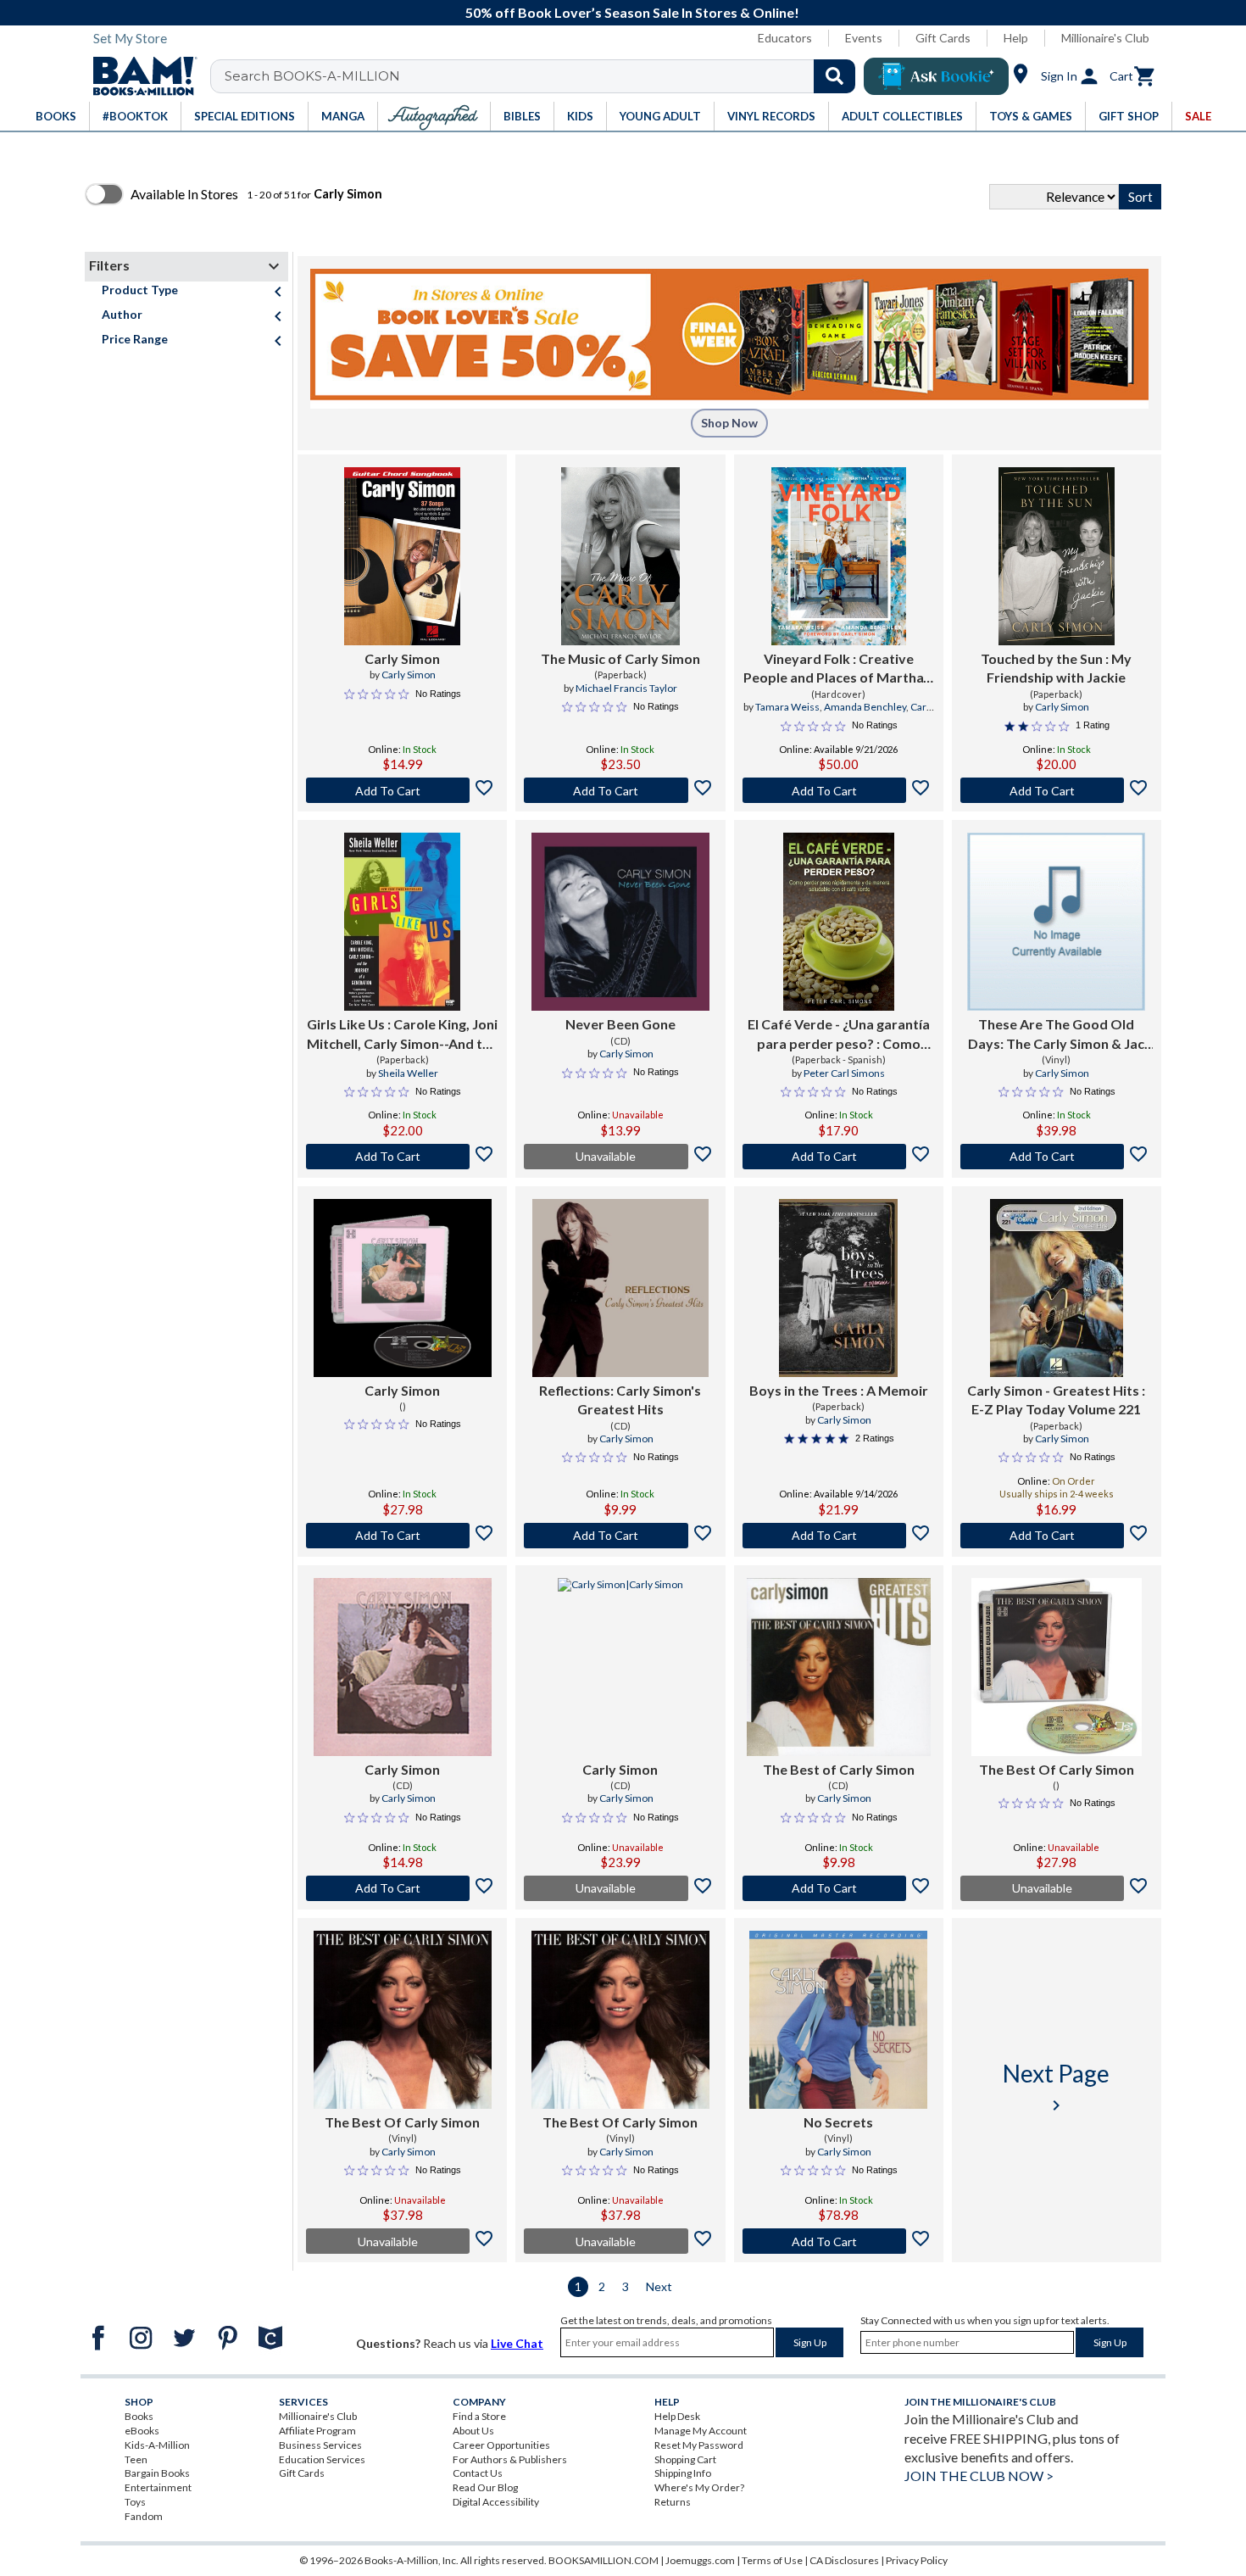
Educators (785, 38)
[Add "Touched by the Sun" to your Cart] (1057, 790)
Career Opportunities (501, 2445)
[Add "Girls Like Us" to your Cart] (402, 1157)
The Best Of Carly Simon (1057, 1769)
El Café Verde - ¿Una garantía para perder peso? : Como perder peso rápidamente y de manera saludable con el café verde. (838, 1034)
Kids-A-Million (157, 2445)
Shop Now (729, 423)
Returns (673, 2502)
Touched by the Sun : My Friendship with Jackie (1056, 668)
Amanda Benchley (865, 707)
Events (864, 38)
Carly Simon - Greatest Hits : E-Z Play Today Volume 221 (1056, 1400)
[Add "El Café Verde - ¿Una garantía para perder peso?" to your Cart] (839, 1157)
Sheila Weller (408, 1073)
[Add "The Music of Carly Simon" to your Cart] (620, 790)
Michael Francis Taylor (626, 688)
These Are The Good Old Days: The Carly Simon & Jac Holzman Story (1056, 1034)
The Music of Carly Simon (620, 658)
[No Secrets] (838, 2020)
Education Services (322, 2459)
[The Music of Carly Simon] (620, 556)
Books (139, 2416)
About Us (473, 2431)
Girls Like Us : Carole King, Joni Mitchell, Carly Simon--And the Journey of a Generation (402, 1034)
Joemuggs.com (700, 2560)
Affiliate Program (317, 2431)
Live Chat (517, 2343)
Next (659, 2286)
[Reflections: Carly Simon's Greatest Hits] (620, 1288)
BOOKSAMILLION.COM (604, 2560)
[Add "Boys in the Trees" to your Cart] (839, 1536)
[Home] (139, 76)
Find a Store (479, 2416)
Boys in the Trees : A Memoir (839, 1390)
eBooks (142, 2431)
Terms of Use (772, 2560)
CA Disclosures (844, 2560)
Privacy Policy (917, 2560)
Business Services (320, 2445)
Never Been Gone (620, 1024)
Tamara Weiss (787, 707)
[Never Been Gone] (620, 922)
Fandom (144, 2516)
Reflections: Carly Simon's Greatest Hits (620, 1400)
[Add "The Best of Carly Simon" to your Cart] (839, 1888)
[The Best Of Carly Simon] (1056, 1667)
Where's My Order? (699, 2487)
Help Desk (677, 2416)
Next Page (1056, 2087)
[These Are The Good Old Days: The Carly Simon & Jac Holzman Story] (1056, 922)
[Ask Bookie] (936, 76)
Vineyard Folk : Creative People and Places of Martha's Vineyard (838, 669)
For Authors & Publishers (510, 2459)
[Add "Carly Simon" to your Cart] (402, 790)
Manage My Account (701, 2431)
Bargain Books (157, 2473)
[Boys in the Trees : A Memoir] (838, 1288)
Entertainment (158, 2487)
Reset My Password (699, 2445)
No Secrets (838, 2122)
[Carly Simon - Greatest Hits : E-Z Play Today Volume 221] (1057, 1288)
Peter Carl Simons (844, 1073)
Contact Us (478, 2473)
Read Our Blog (485, 2487)
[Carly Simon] (402, 556)
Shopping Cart (685, 2459)
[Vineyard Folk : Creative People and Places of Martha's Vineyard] (839, 556)
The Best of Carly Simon (839, 1769)
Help (1016, 38)
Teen (136, 2459)
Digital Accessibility (496, 2502)
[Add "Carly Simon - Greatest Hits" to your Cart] (1057, 1536)
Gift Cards (943, 38)
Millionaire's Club (1105, 38)
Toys (135, 2502)
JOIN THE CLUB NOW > (979, 2476)
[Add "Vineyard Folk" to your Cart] (839, 790)
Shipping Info (683, 2473)
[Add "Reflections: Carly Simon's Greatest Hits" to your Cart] (620, 1536)
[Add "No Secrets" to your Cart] (839, 2241)
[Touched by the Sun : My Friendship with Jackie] (1056, 556)
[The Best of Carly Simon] (839, 1667)
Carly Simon (402, 658)
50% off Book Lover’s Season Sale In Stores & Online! (632, 12)
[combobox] (544, 76)
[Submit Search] (834, 76)
